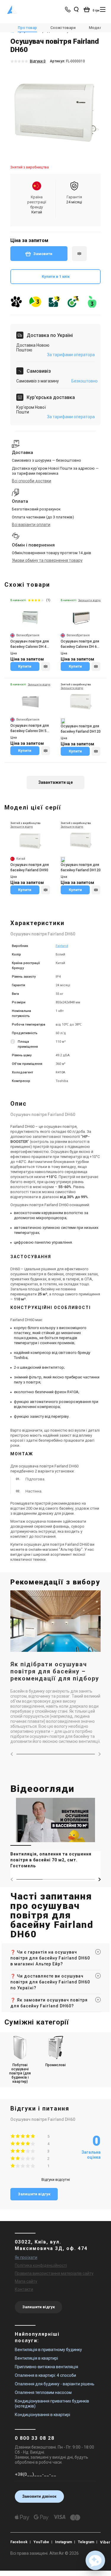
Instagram (63, 2542)
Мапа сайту (26, 2281)
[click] (79, 254)
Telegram (86, 2542)
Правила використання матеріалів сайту (54, 2273)
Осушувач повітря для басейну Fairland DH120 (81, 729)
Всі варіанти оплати (31, 525)
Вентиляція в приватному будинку (48, 2350)
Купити (25, 666)
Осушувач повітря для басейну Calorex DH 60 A (80, 644)
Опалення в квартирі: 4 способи (45, 2375)
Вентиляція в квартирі (36, 2358)
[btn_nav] (103, 9)
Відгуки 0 (38, 61)
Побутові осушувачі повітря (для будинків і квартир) (20, 2073)
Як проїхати (26, 2257)
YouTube (41, 2542)
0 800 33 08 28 (35, 2438)
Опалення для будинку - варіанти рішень (55, 2384)
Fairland (62, 946)
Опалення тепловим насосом (43, 2392)
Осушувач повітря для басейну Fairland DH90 (30, 867)
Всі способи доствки (32, 481)
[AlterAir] (12, 9)
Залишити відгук (34, 2194)
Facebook (19, 2542)
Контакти (24, 2289)
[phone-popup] (68, 9)
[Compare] (46, 666)
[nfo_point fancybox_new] (13, 1044)
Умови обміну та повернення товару (47, 560)
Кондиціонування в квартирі (42, 2415)
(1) (48, 600)
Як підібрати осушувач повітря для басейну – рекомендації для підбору (55, 1671)
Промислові (55, 2065)
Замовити (43, 254)
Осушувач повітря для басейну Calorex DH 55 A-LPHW (30, 729)
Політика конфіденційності (41, 2265)
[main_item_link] (55, 1835)
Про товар (27, 28)
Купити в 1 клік (56, 276)
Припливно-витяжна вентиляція (46, 2367)
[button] (99, 1879)
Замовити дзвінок (39, 2496)
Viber (105, 2542)
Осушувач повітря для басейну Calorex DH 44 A (30, 644)
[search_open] (76, 9)
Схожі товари (63, 28)
